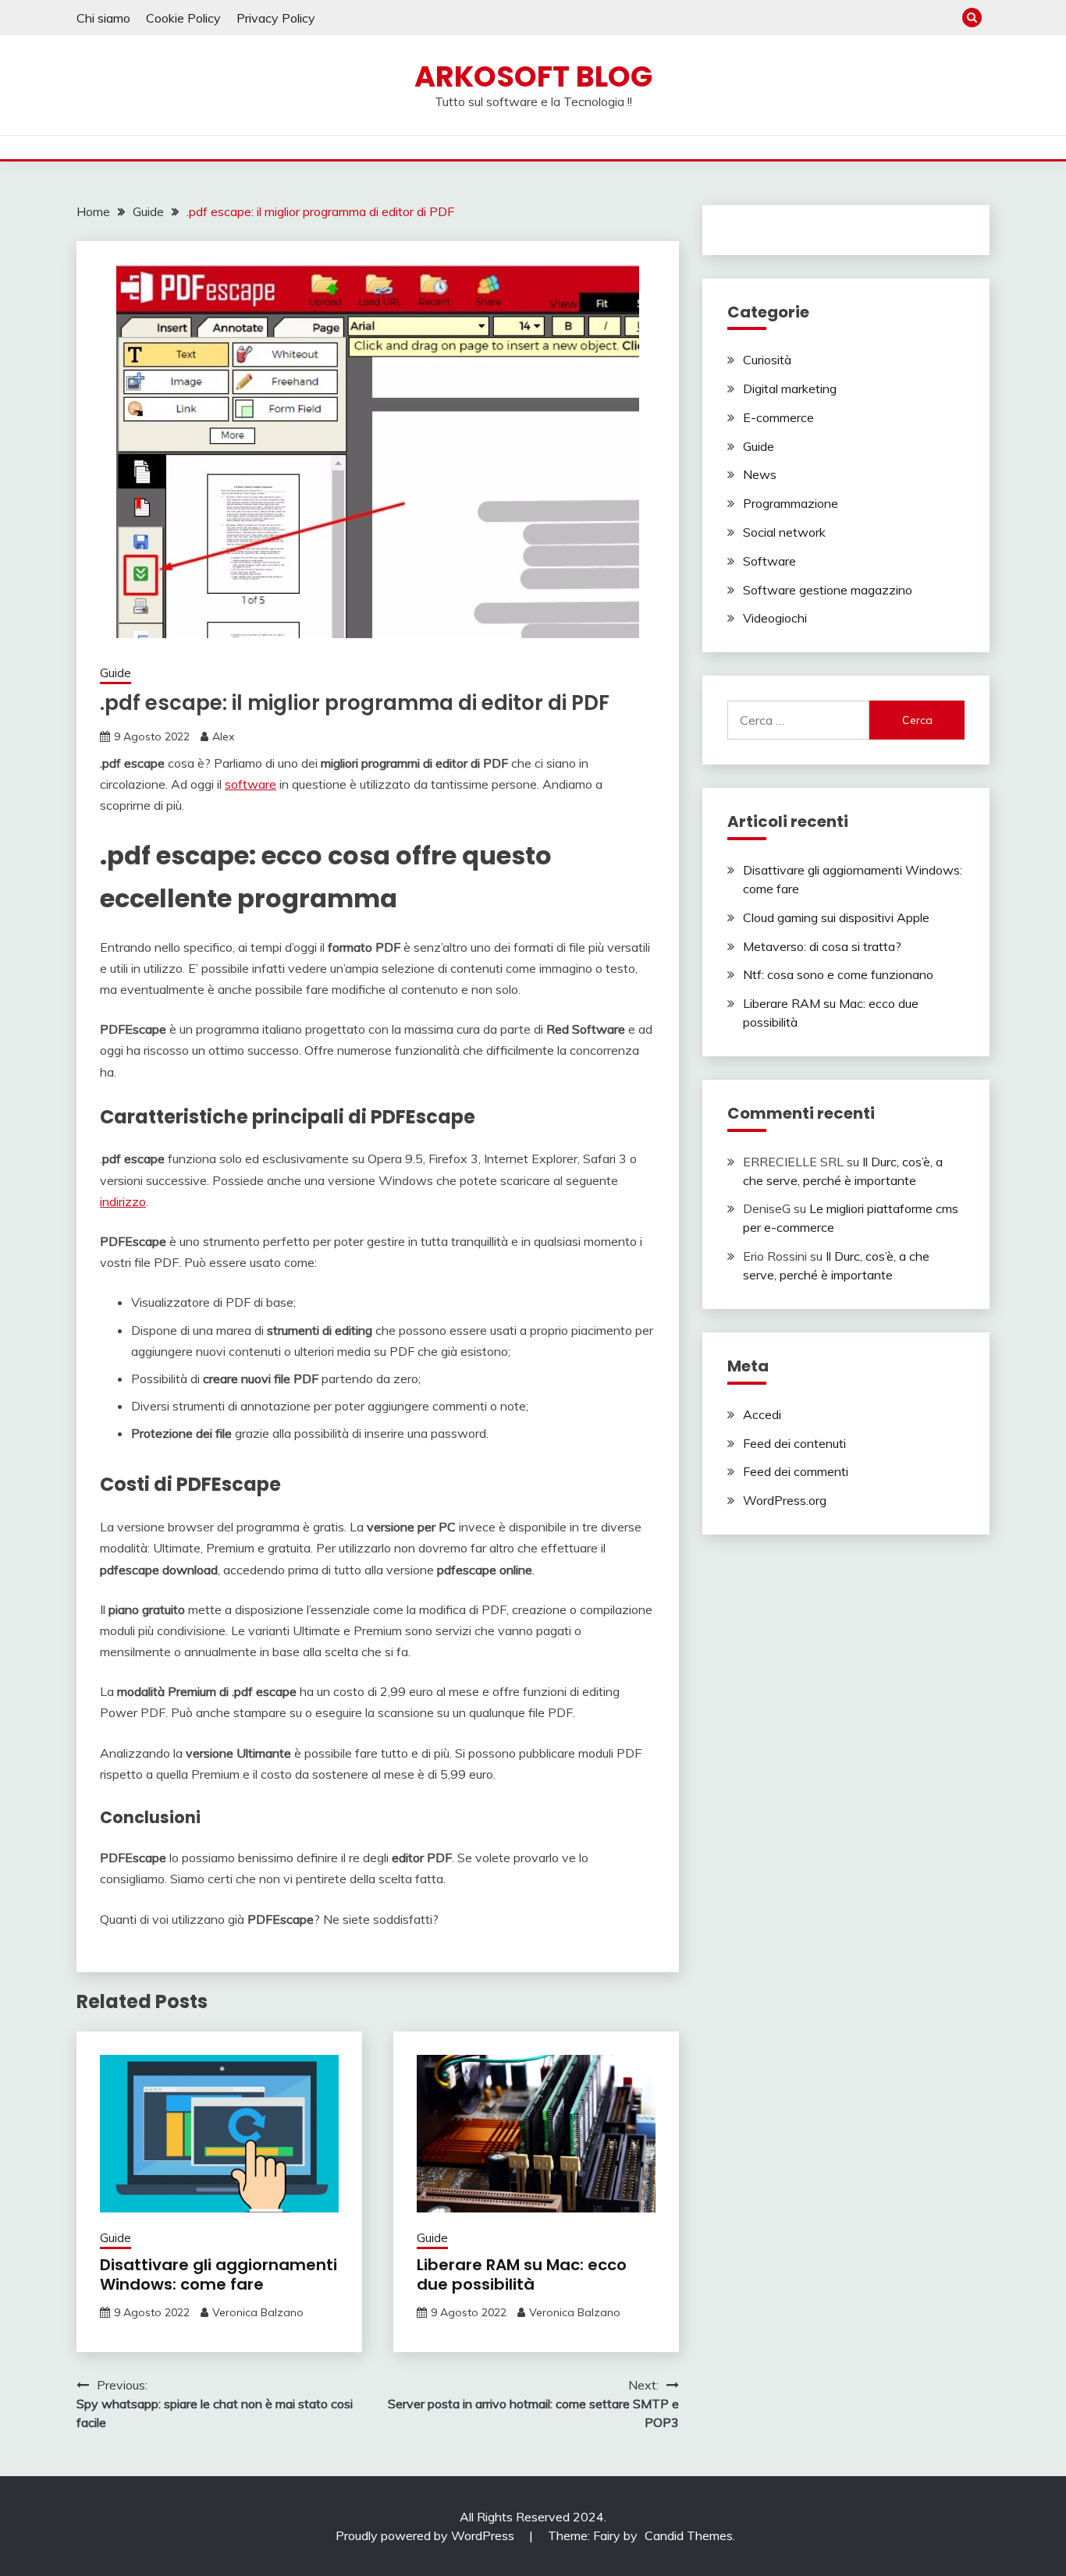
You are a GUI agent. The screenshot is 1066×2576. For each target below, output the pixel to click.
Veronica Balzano (258, 2312)
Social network (784, 532)
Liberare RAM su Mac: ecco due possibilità (522, 2274)
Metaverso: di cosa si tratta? (822, 946)
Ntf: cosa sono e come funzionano (838, 974)
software (251, 784)
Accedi (762, 1414)
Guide (115, 673)
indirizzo (123, 1201)
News (760, 474)
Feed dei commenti (796, 1471)
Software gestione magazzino (828, 590)
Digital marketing (790, 389)
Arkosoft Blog (533, 76)
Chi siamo (103, 18)
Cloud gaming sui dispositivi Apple (836, 917)
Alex (223, 736)
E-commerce (778, 417)
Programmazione (791, 503)
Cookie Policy (183, 18)
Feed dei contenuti (794, 1443)
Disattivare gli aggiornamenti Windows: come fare (219, 2274)
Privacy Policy (276, 18)
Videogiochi (775, 618)
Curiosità (767, 360)
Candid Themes (689, 2535)
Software (769, 561)
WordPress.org (785, 1500)
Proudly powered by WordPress (426, 2535)
